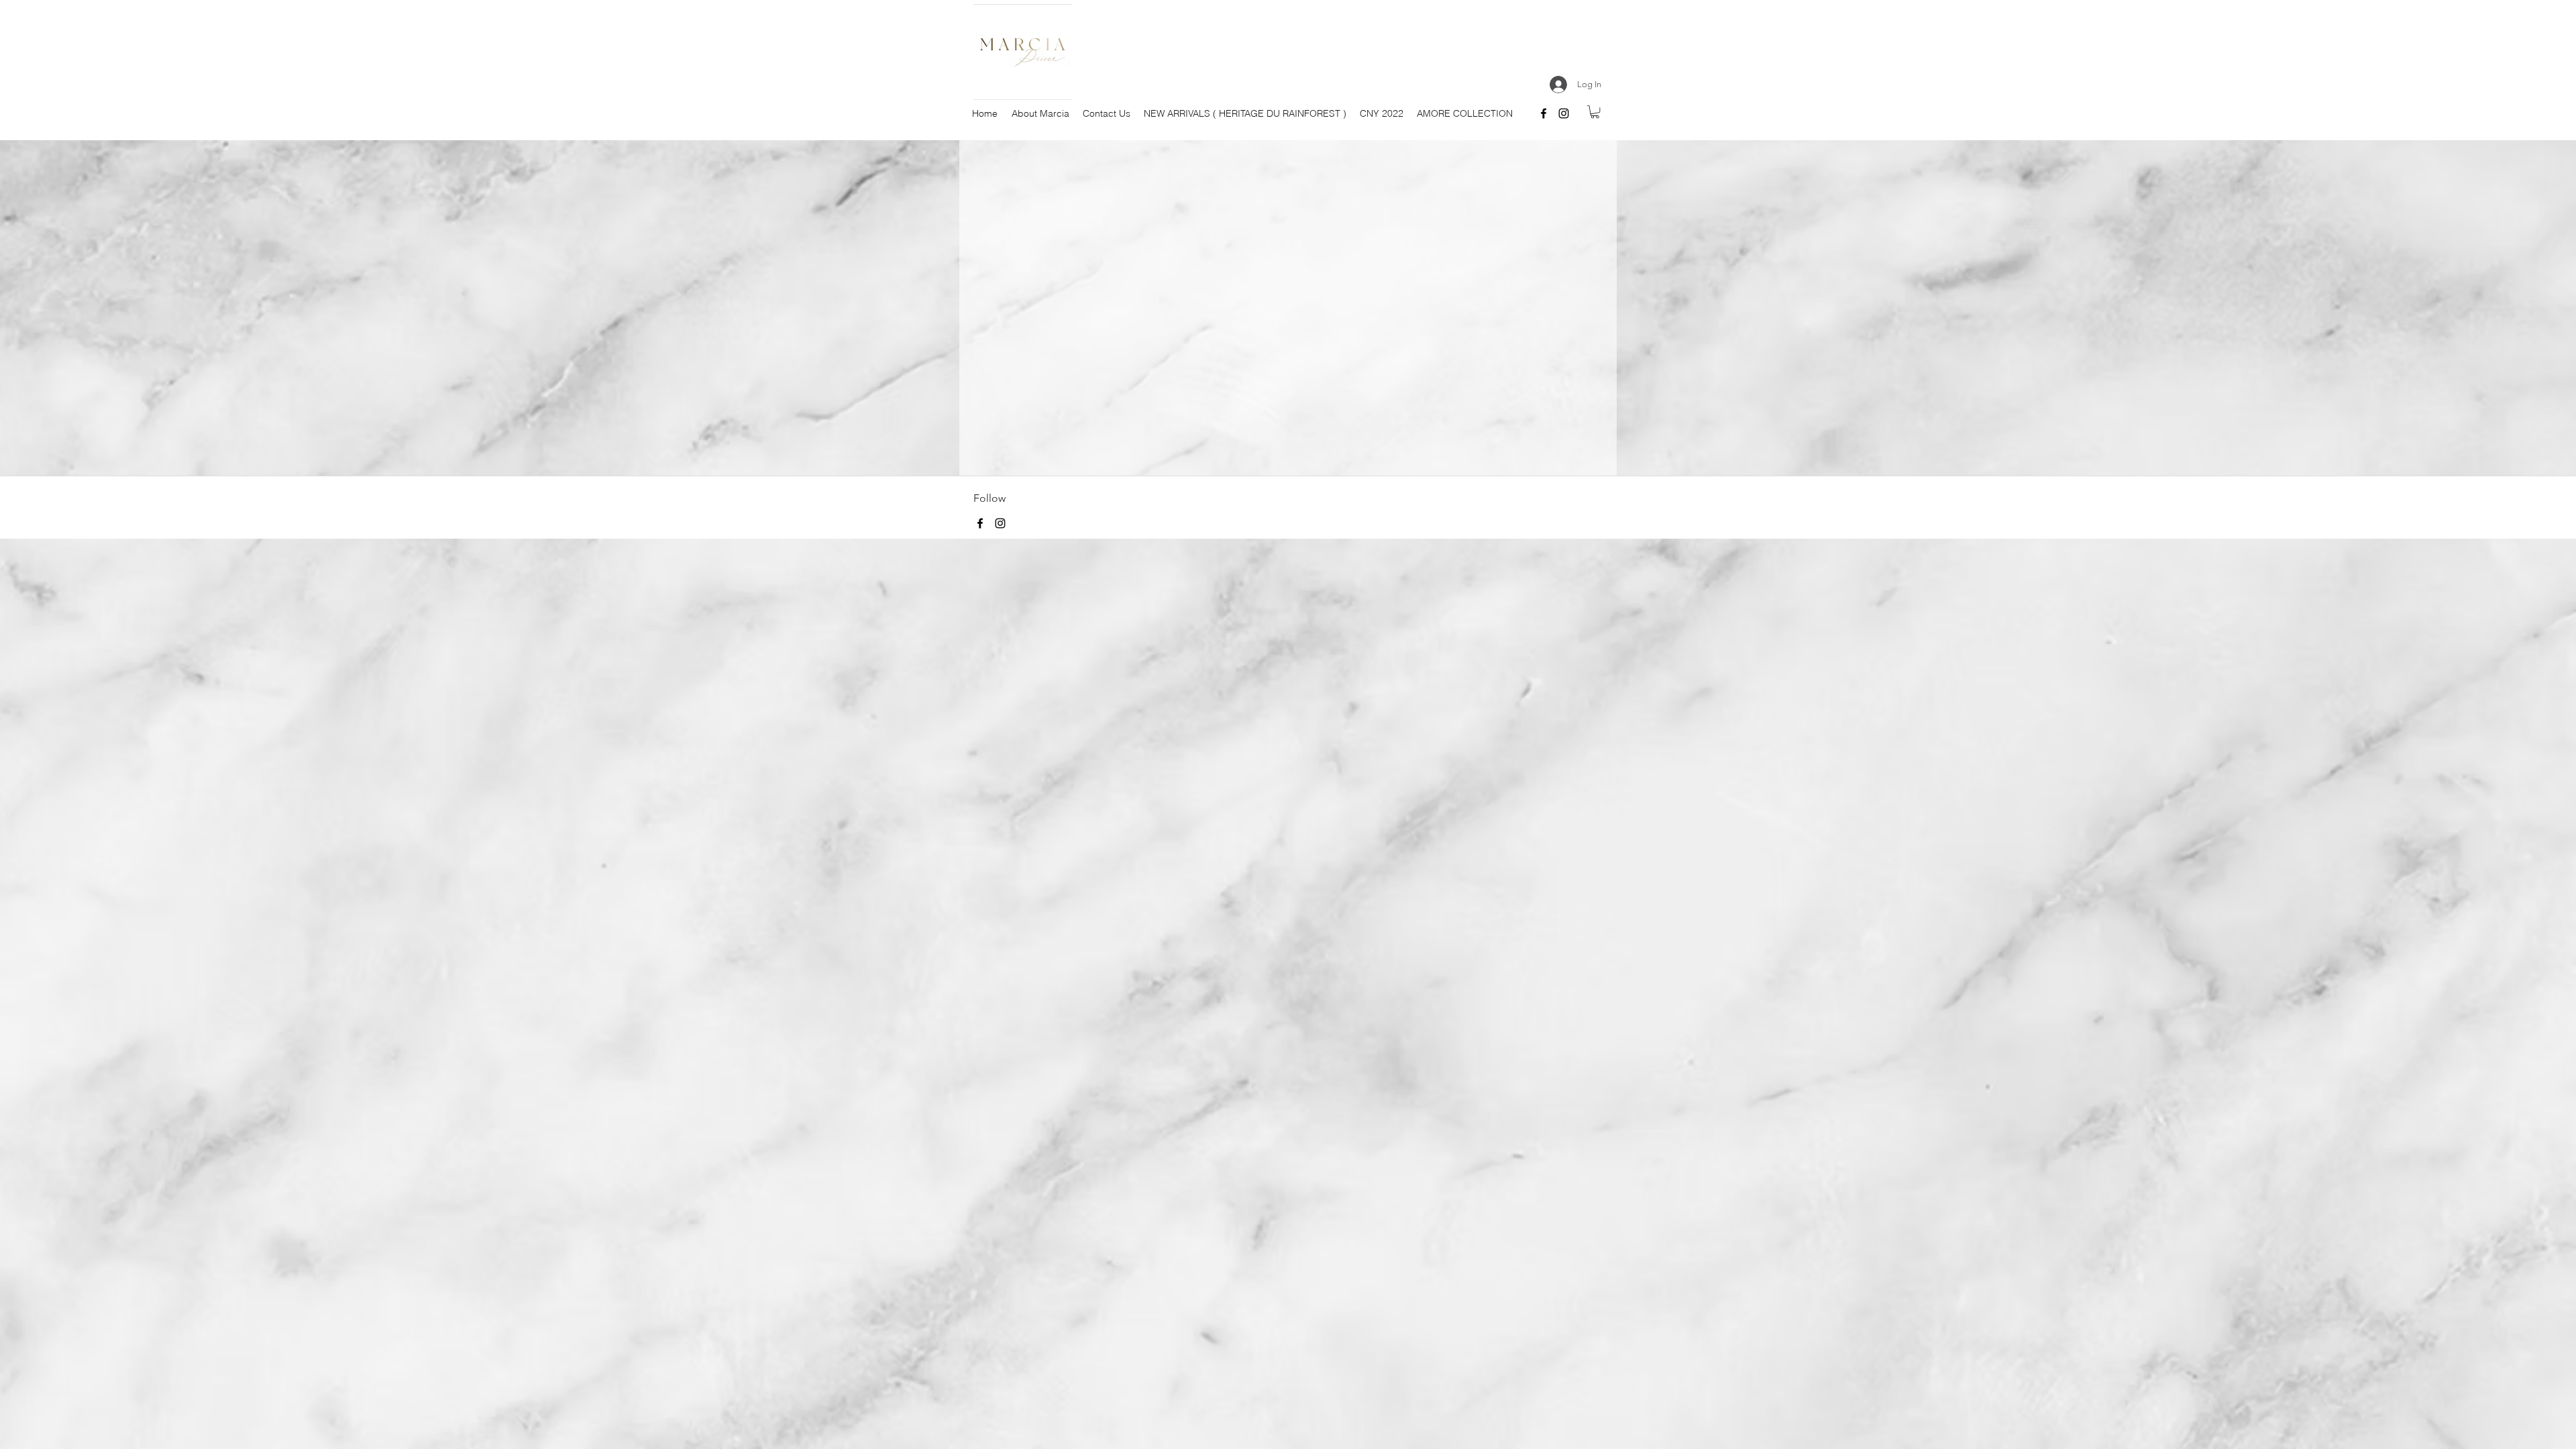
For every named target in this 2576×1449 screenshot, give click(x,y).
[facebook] (1544, 113)
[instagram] (1564, 113)
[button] (1595, 112)
